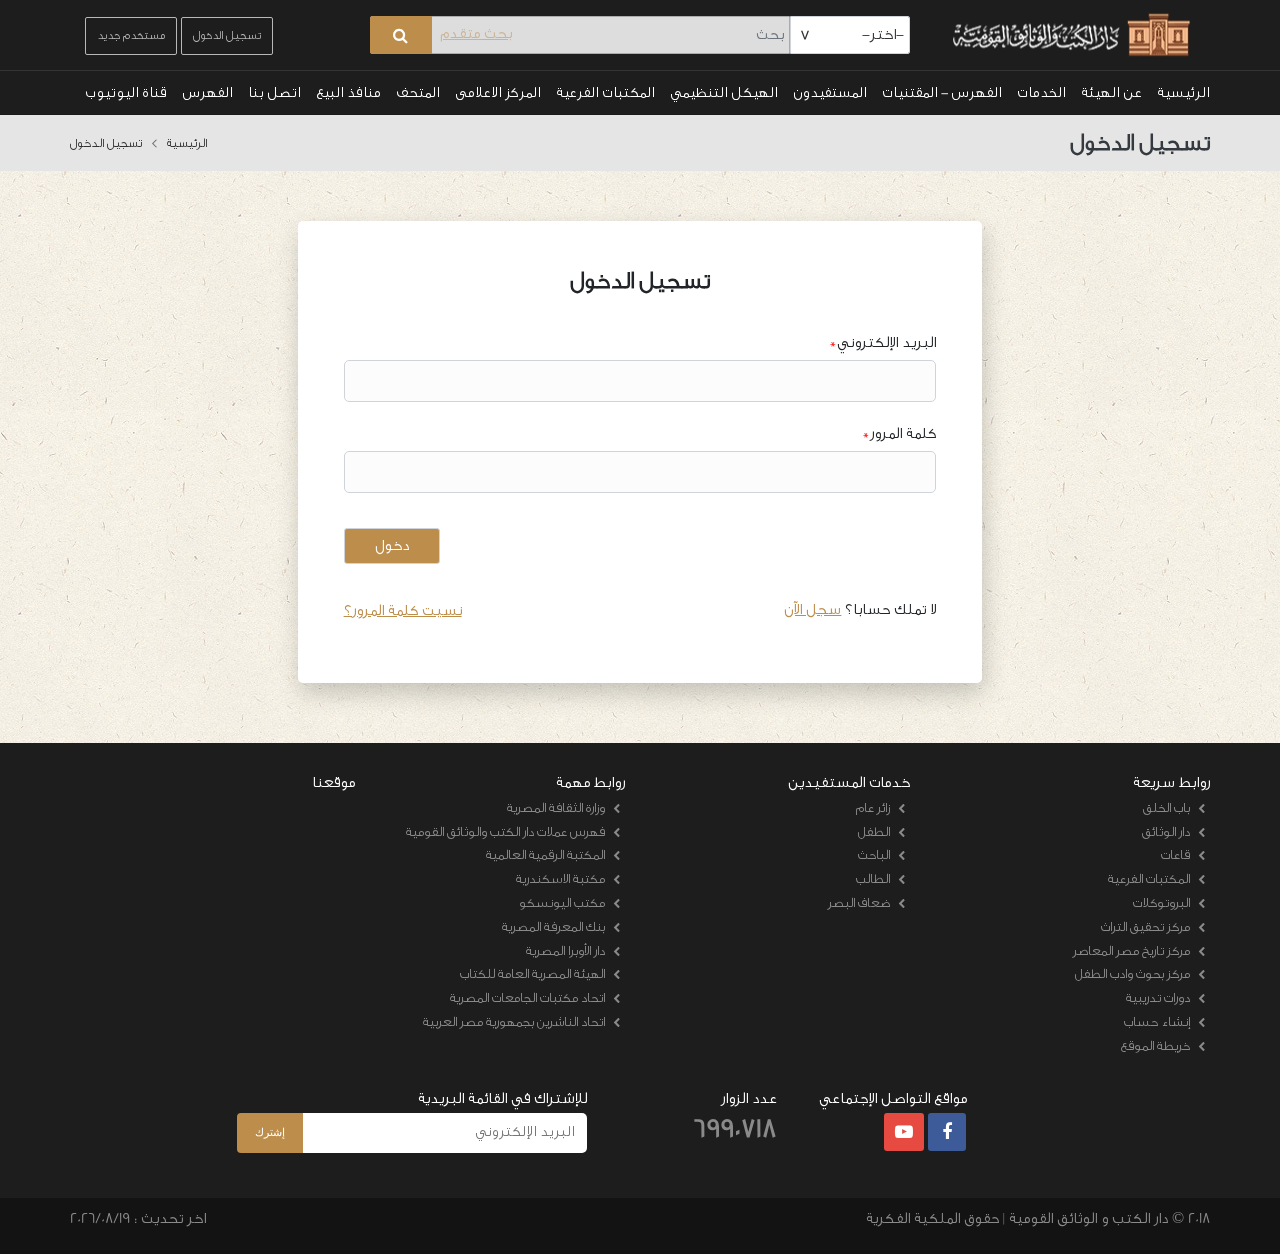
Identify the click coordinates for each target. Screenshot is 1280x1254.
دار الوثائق (1166, 831)
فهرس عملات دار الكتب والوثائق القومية (505, 831)
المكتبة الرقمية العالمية (545, 854)
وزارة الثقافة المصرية (556, 807)
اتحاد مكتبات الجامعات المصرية (527, 997)
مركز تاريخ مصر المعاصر (1131, 950)
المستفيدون (830, 93)
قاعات (1175, 854)
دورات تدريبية (1158, 997)
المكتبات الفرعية (605, 93)
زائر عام (873, 807)
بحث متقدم (476, 33)
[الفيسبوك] (947, 1133)
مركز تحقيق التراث (1145, 926)
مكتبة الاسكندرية (560, 878)
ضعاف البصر (859, 902)
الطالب (873, 878)
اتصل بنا (274, 93)
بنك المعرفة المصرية (553, 926)
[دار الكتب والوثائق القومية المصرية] (1068, 35)
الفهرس (207, 93)
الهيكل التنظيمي (724, 93)
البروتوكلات (1161, 902)
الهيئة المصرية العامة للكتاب (532, 973)
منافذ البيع (348, 93)
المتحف (418, 93)
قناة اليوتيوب (126, 93)
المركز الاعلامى (498, 93)
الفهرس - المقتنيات (942, 93)
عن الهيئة (1111, 93)
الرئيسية (1183, 93)
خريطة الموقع (1155, 1045)
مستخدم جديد (131, 35)
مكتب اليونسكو (562, 902)
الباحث (874, 854)
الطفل (874, 831)
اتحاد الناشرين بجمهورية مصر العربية (514, 1021)
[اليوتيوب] (904, 1133)
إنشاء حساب (1157, 1021)
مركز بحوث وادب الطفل (1132, 973)
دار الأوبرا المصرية (565, 950)
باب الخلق (1166, 807)
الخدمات (1041, 93)
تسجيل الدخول (227, 35)
